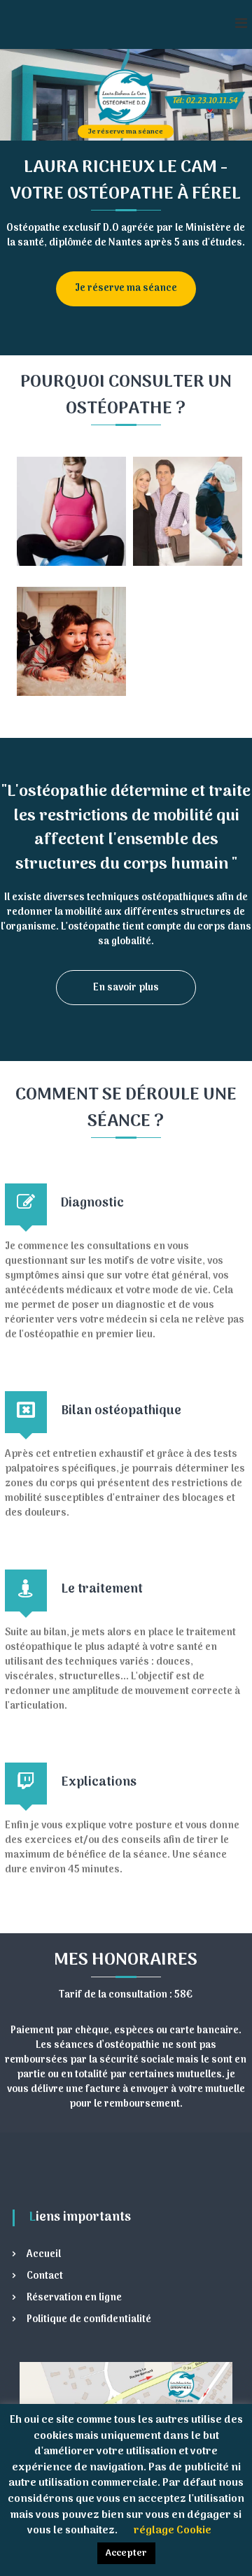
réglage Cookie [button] (173, 2531)
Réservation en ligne (74, 2298)
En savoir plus (126, 988)
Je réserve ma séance (126, 131)
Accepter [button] (126, 2553)
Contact (45, 2276)
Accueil (44, 2255)
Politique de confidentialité (89, 2320)
